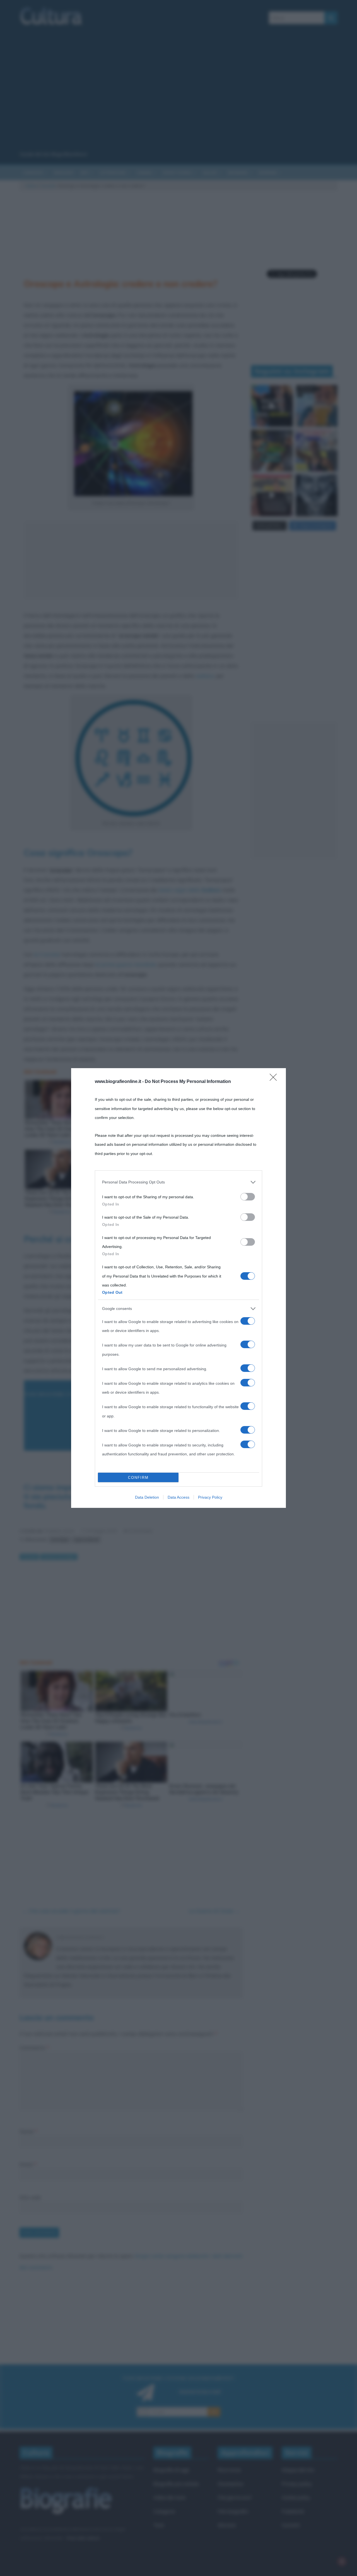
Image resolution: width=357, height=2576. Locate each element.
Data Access (178, 1497)
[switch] (248, 1197)
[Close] (275, 1079)
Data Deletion (147, 1497)
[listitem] (178, 1182)
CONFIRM (138, 1478)
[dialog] (178, 1288)
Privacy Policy (210, 1497)
